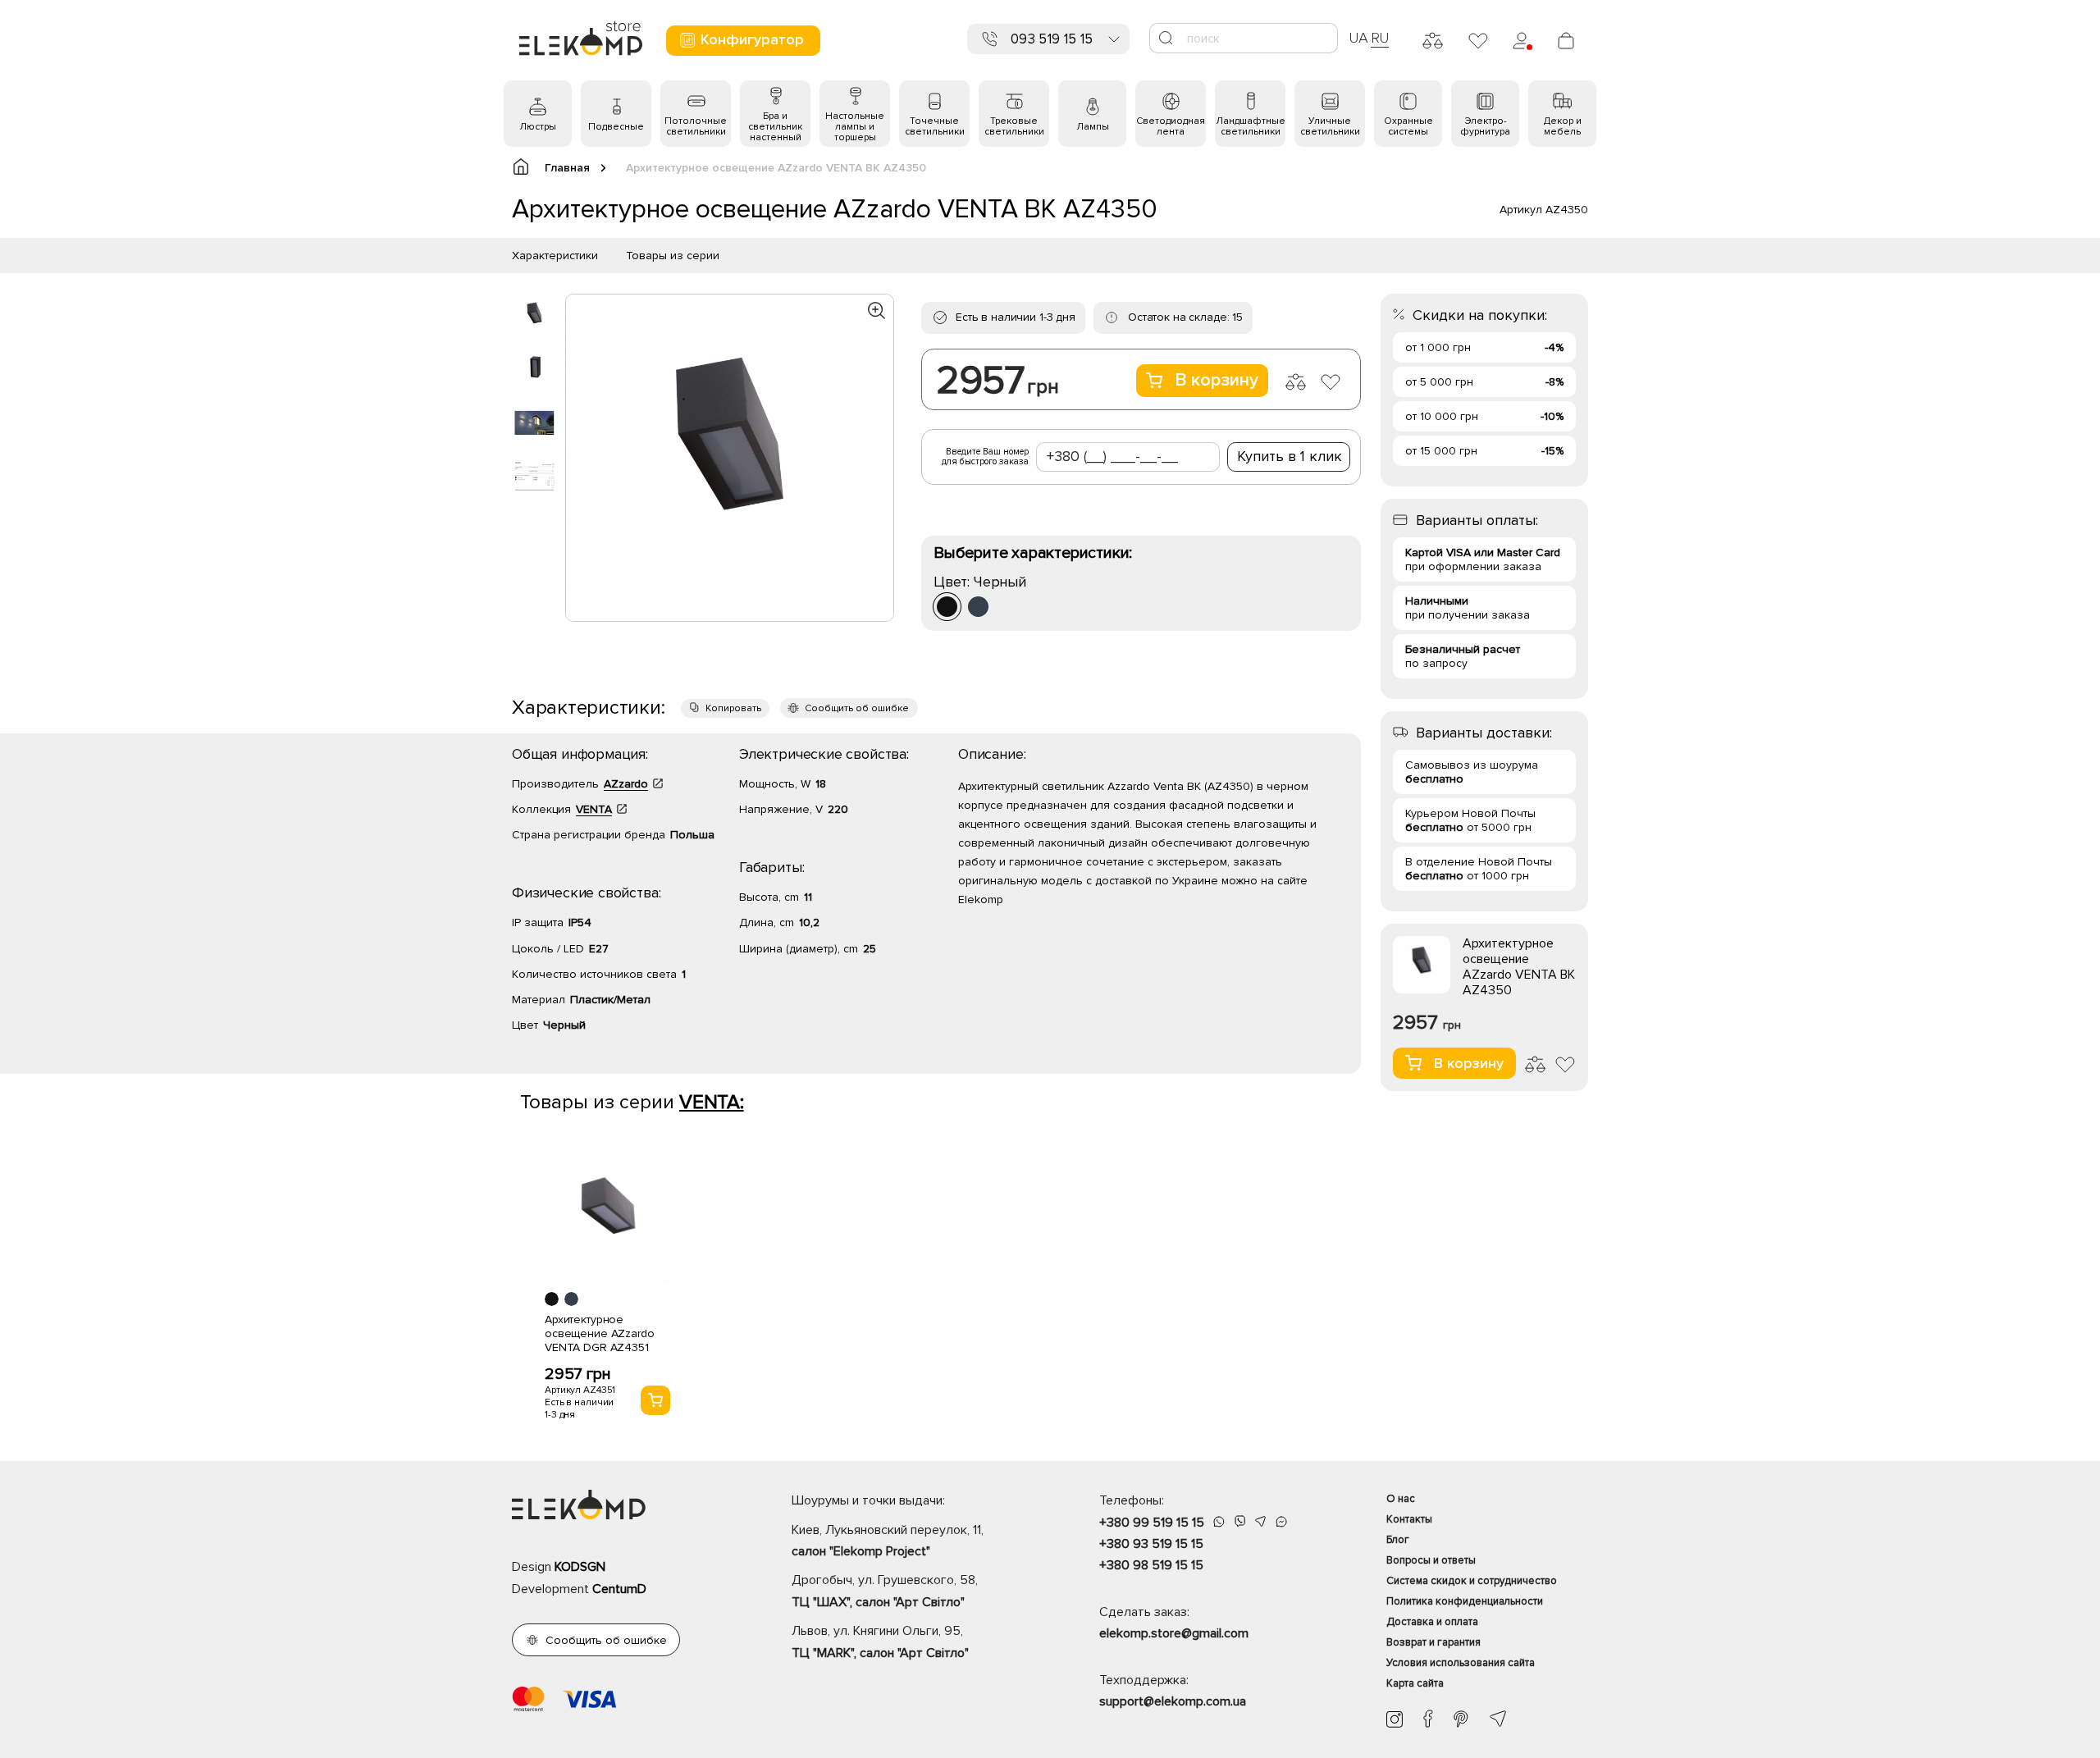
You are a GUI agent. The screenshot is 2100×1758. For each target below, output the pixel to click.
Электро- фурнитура (1485, 126)
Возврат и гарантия (1433, 1642)
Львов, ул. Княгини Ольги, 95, (880, 1642)
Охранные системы (1408, 126)
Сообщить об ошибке (857, 708)
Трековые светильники (1014, 126)
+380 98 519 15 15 (1151, 1565)
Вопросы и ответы (1431, 1560)
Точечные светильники (935, 126)
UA (1358, 38)
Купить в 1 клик (1290, 456)
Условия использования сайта (1461, 1663)
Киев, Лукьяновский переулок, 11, (888, 1541)
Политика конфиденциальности (1465, 1601)
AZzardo (626, 784)
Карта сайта (1415, 1683)
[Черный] (947, 607)
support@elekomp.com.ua (1173, 1701)
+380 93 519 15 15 (1151, 1544)
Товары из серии (673, 256)
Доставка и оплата (1432, 1622)
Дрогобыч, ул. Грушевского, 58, (885, 1591)
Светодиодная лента (1171, 126)
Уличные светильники (1330, 126)
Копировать (733, 708)
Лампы (1093, 127)
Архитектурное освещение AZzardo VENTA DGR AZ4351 (600, 1333)
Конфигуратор (752, 39)
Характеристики (555, 256)
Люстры (538, 127)
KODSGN (580, 1567)
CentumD (619, 1589)
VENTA (594, 809)
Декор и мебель (1563, 126)
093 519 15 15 (1052, 39)
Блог (1398, 1540)
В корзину (1217, 380)
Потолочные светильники (696, 126)
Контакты (1409, 1519)
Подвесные (616, 127)
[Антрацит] (978, 607)
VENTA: (712, 1102)
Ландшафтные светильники (1251, 126)
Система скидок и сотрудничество (1472, 1581)
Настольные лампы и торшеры (855, 127)
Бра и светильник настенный (775, 127)
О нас (1401, 1499)
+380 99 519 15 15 (1152, 1523)
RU (1380, 38)
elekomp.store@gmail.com (1174, 1633)
